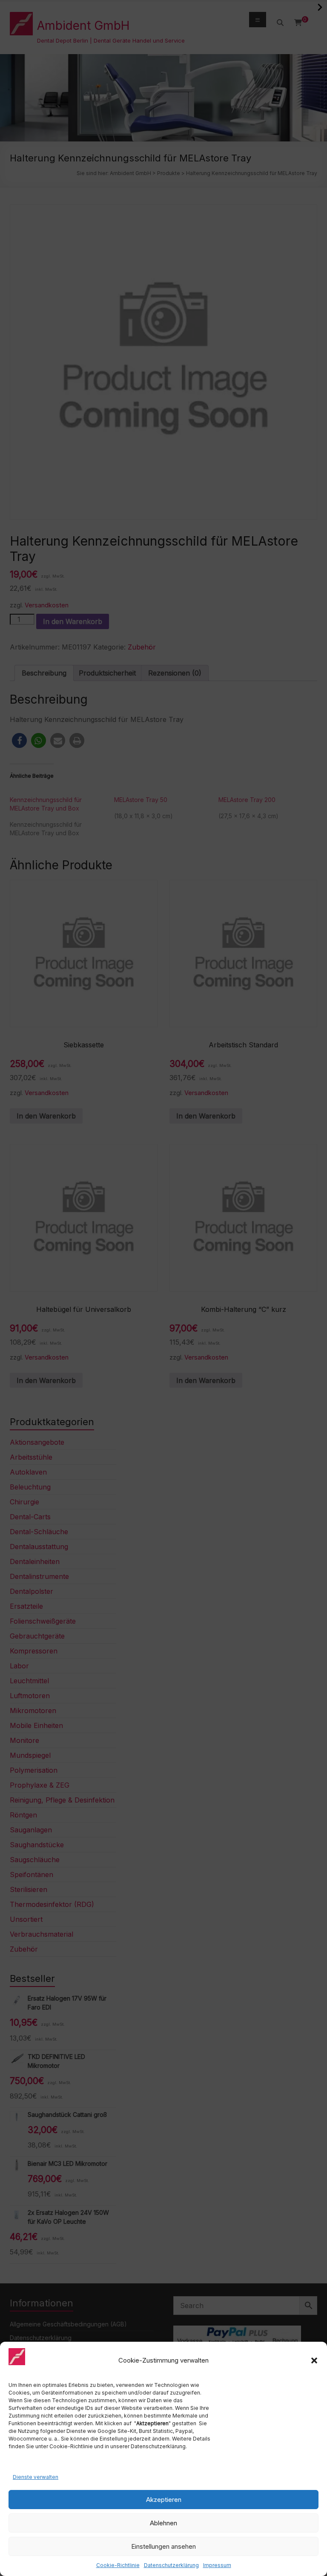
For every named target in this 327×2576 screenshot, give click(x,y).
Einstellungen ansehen (163, 2546)
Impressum (217, 2565)
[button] (314, 2360)
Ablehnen (163, 2523)
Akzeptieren (164, 2500)
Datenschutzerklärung (171, 2565)
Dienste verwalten (36, 2477)
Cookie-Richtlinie (118, 2565)
